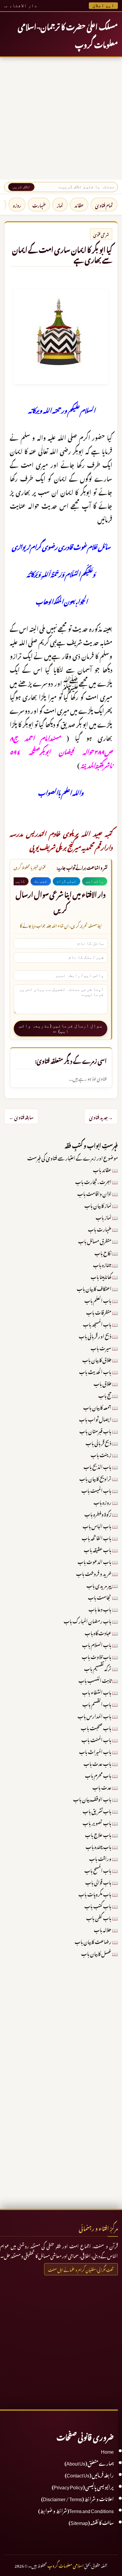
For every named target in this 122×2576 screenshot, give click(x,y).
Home (107, 2451)
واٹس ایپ (95, 881)
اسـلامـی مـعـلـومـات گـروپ (65, 2565)
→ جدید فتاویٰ (101, 1116)
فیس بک (41, 881)
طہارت (39, 205)
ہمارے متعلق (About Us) (89, 2463)
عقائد (79, 205)
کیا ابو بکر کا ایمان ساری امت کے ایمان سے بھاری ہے (62, 254)
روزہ (17, 205)
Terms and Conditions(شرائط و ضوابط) (76, 2510)
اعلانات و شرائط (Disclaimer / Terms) (77, 2498)
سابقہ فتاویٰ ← (21, 1116)
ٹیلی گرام (66, 881)
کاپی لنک (16, 881)
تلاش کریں (21, 187)
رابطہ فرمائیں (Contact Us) (89, 2474)
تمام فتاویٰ (104, 205)
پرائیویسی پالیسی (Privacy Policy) (83, 2486)
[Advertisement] (61, 118)
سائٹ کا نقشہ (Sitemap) (91, 2522)
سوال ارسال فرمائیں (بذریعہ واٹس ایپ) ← (61, 1028)
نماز (60, 205)
